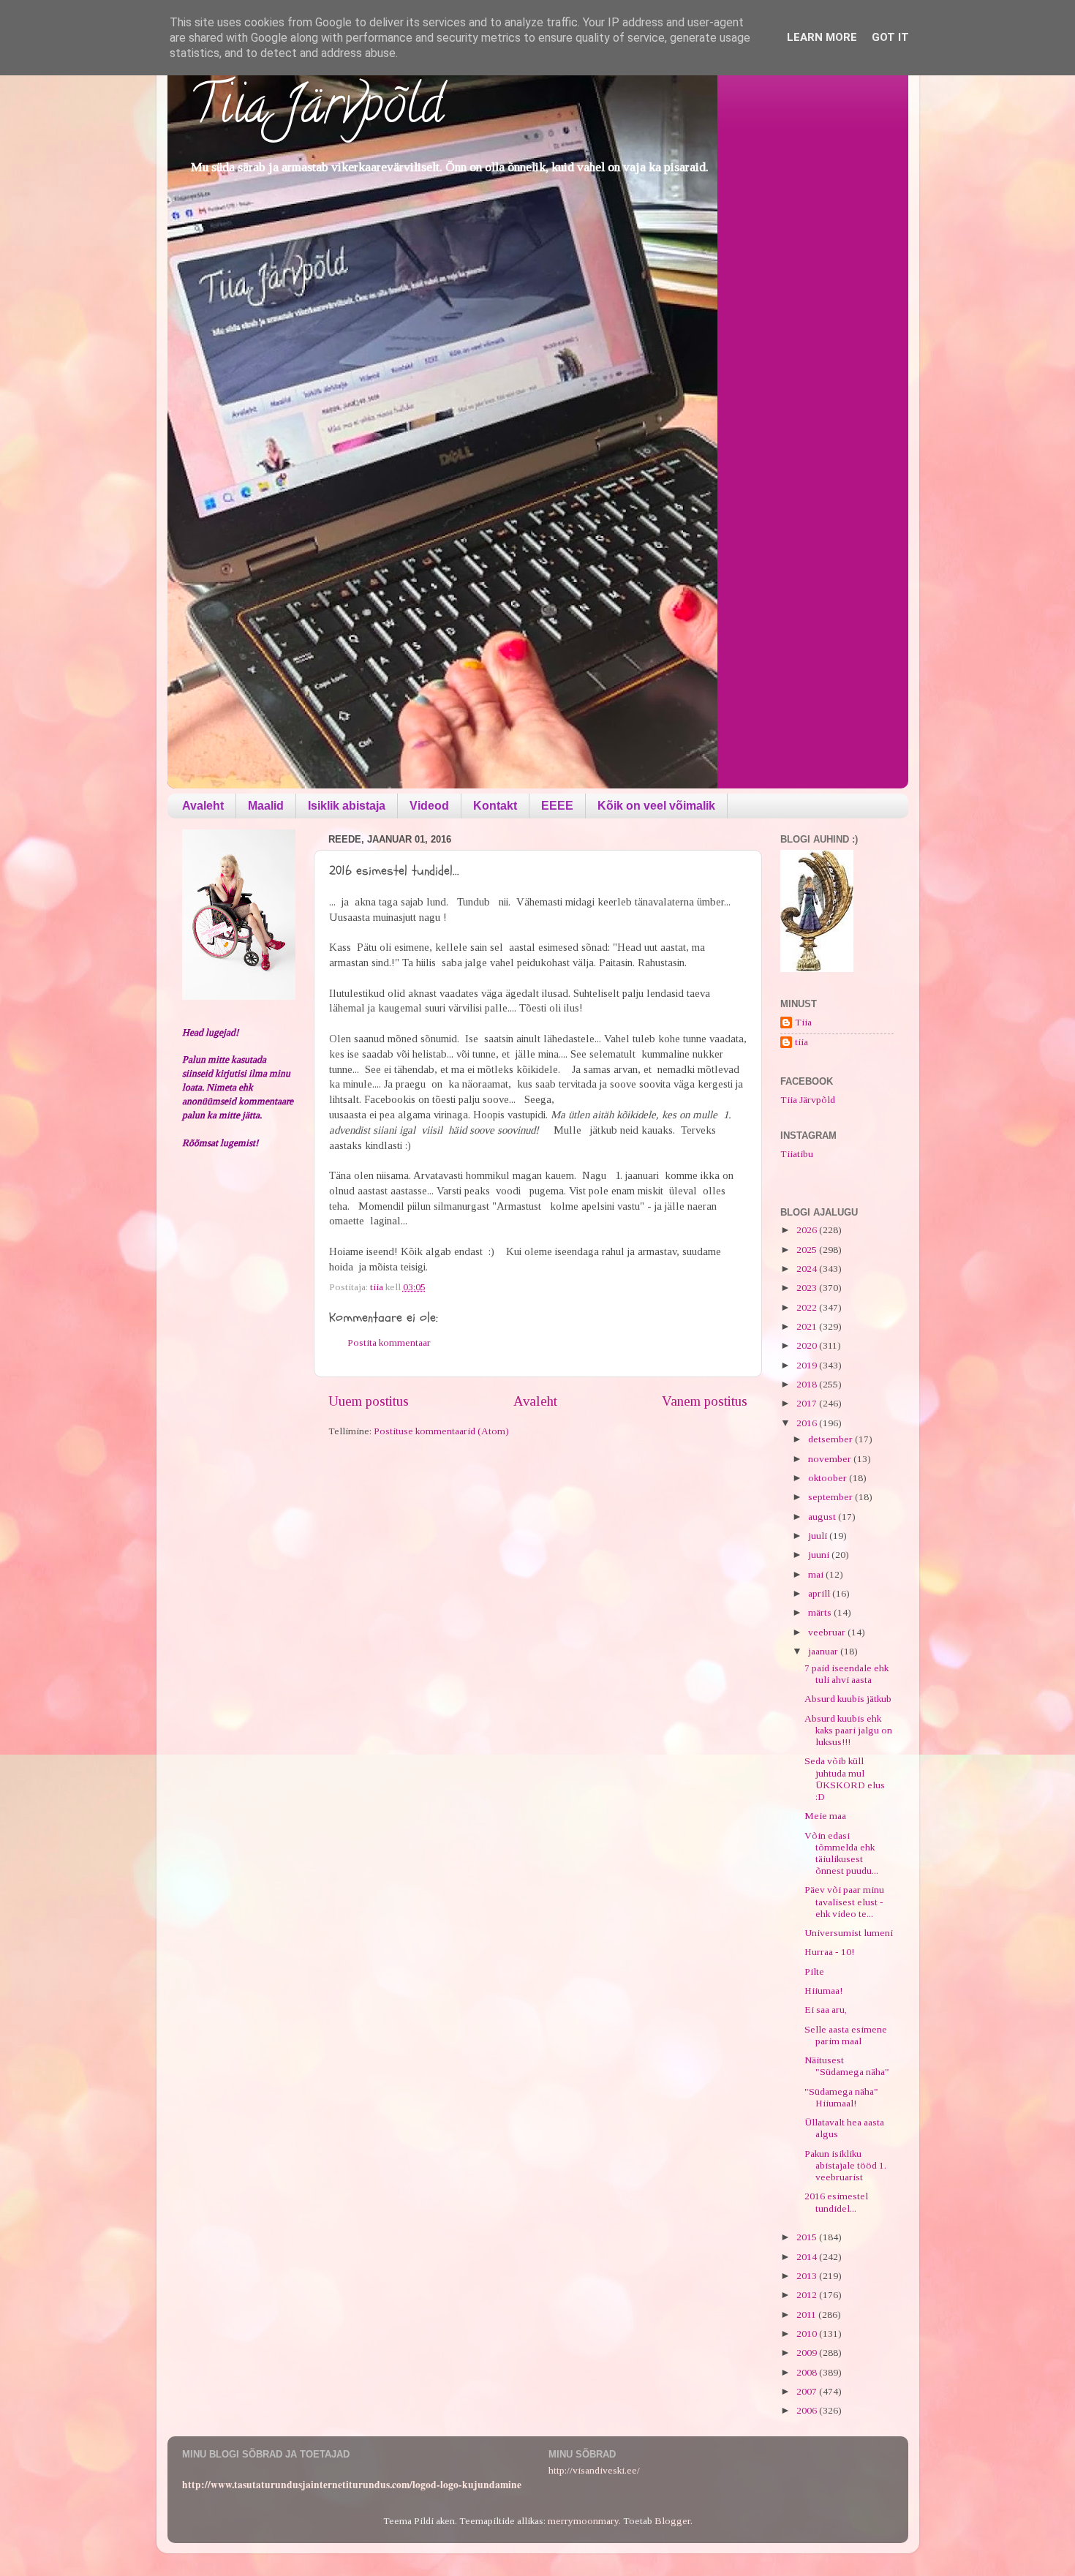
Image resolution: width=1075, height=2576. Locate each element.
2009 (808, 2353)
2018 (808, 1384)
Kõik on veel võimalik (656, 806)
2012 (808, 2295)
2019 (808, 1365)
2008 (808, 2372)
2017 (808, 1403)
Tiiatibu (797, 1154)
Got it (890, 37)
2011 (807, 2315)
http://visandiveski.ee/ (594, 2470)
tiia (801, 1042)
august (823, 1517)
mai (817, 1574)
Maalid (266, 806)
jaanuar (824, 1651)
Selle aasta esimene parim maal (846, 2035)
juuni (820, 1555)
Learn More (822, 37)
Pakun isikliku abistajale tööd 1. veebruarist (845, 2165)
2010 (808, 2334)
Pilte (814, 1971)
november (831, 1459)
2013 (808, 2276)
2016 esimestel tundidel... (836, 2202)
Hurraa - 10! (829, 1952)
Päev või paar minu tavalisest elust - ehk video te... (844, 1901)
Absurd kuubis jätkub (848, 1699)
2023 (808, 1288)
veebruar (828, 1632)
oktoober (829, 1478)
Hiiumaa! (823, 1991)
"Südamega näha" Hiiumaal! (841, 2097)
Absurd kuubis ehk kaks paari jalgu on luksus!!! (848, 1730)
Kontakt (495, 806)
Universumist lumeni (849, 1933)
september (831, 1497)
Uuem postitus (369, 1401)
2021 (808, 1326)
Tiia (803, 1022)
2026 (808, 1230)
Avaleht (203, 806)
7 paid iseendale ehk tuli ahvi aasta (846, 1674)
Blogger (672, 2521)
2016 (808, 1423)
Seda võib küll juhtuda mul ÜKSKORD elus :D (845, 1779)
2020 (808, 1345)
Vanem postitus (705, 1401)
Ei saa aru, (826, 2010)
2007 (808, 2391)
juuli (819, 1536)
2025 (808, 1250)
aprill (820, 1593)
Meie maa (825, 1816)
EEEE (557, 806)
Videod (429, 806)
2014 (808, 2257)
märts (821, 1612)
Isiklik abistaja (347, 806)
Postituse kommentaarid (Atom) (441, 1431)
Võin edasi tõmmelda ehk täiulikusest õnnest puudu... (841, 1853)
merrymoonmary (583, 2521)
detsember (831, 1439)
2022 (808, 1307)
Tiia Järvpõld (316, 110)
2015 (808, 2237)
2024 (808, 1269)
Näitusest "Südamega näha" (847, 2066)
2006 (808, 2410)
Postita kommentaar (389, 1342)
